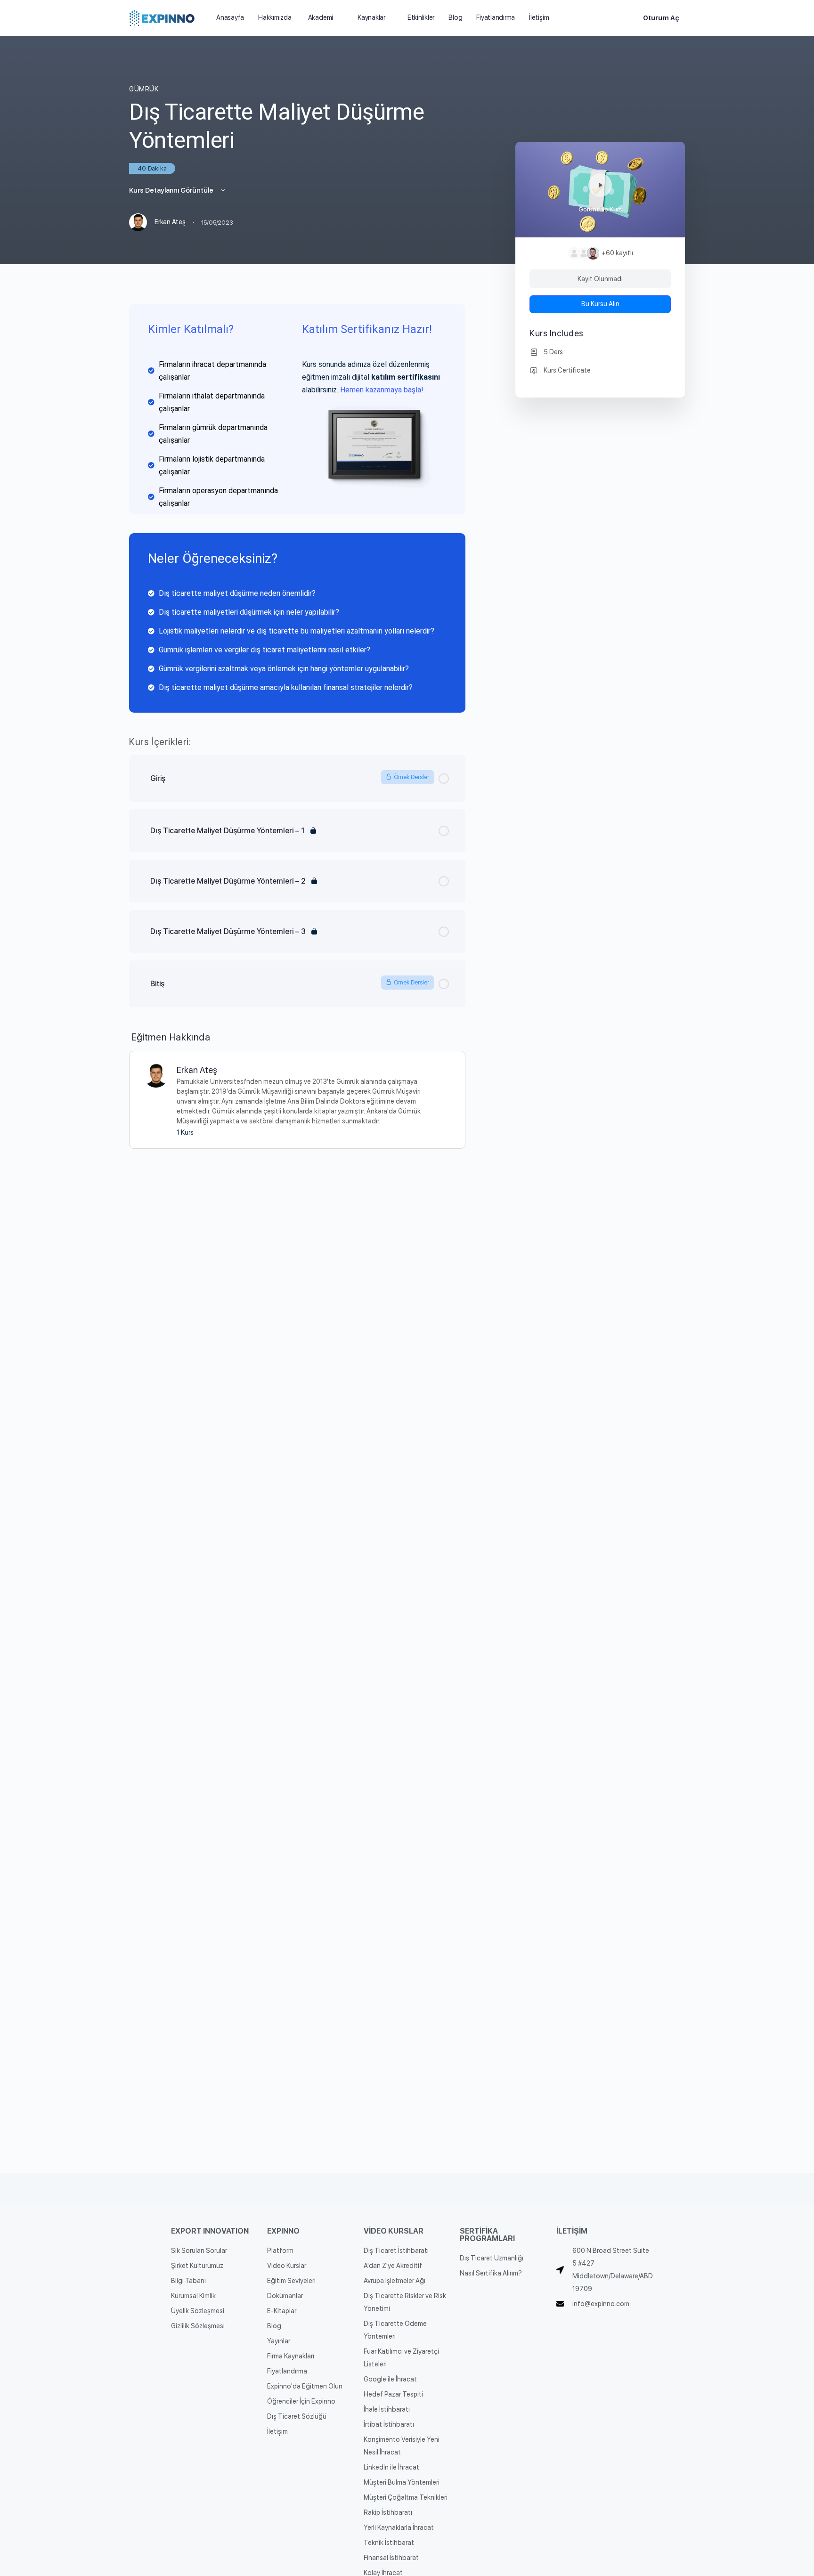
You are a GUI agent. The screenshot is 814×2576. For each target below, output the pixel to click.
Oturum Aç (661, 18)
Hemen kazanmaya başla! (382, 390)
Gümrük (144, 89)
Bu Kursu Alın (600, 304)
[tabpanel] (297, 508)
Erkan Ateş (197, 1070)
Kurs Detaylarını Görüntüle (172, 190)
